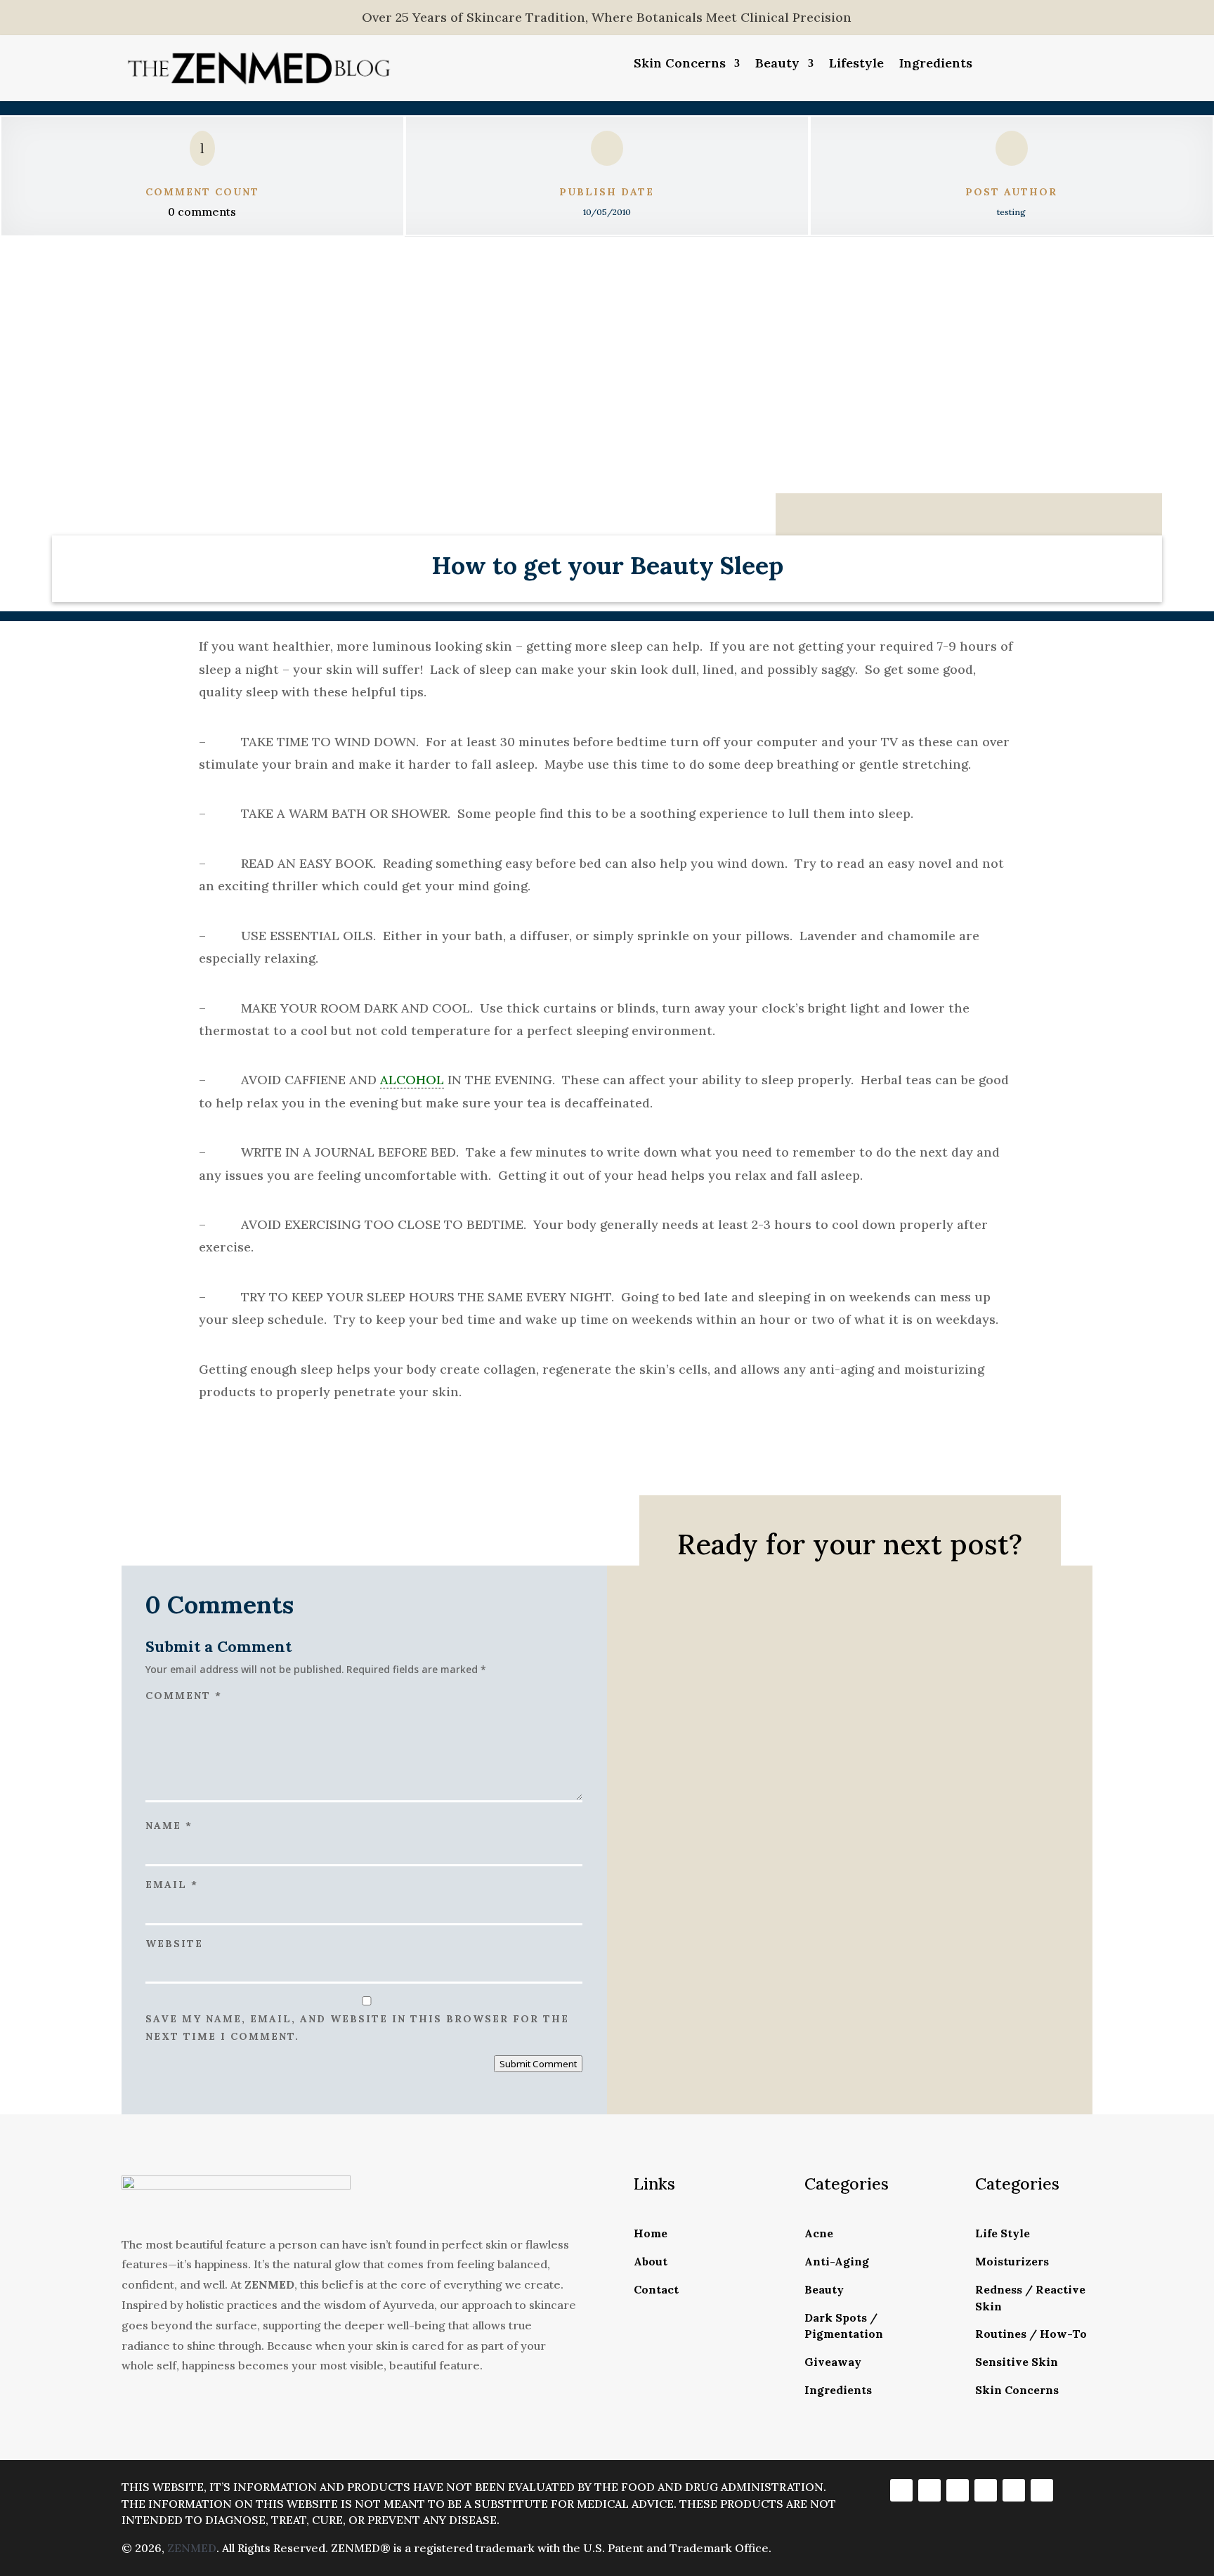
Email (172, 1885)
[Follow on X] (958, 2490)
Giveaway (833, 2362)
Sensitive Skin (1017, 2362)
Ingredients (936, 65)
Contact (656, 2289)
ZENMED (192, 2548)
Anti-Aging (837, 2261)
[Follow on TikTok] (986, 2490)
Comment (184, 1696)
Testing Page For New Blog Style (810, 1699)
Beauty (777, 65)
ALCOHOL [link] (412, 1080)
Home (651, 2233)
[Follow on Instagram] (929, 2490)
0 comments (202, 212)
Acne (819, 2233)
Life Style (1003, 2233)
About (651, 2261)
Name (169, 1826)
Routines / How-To (1031, 2334)
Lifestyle (856, 65)
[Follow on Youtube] (1042, 2490)
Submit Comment (538, 2064)
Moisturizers (1012, 2261)
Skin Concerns (680, 65)
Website (174, 1944)
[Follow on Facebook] (901, 2490)
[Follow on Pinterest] (1014, 2490)
